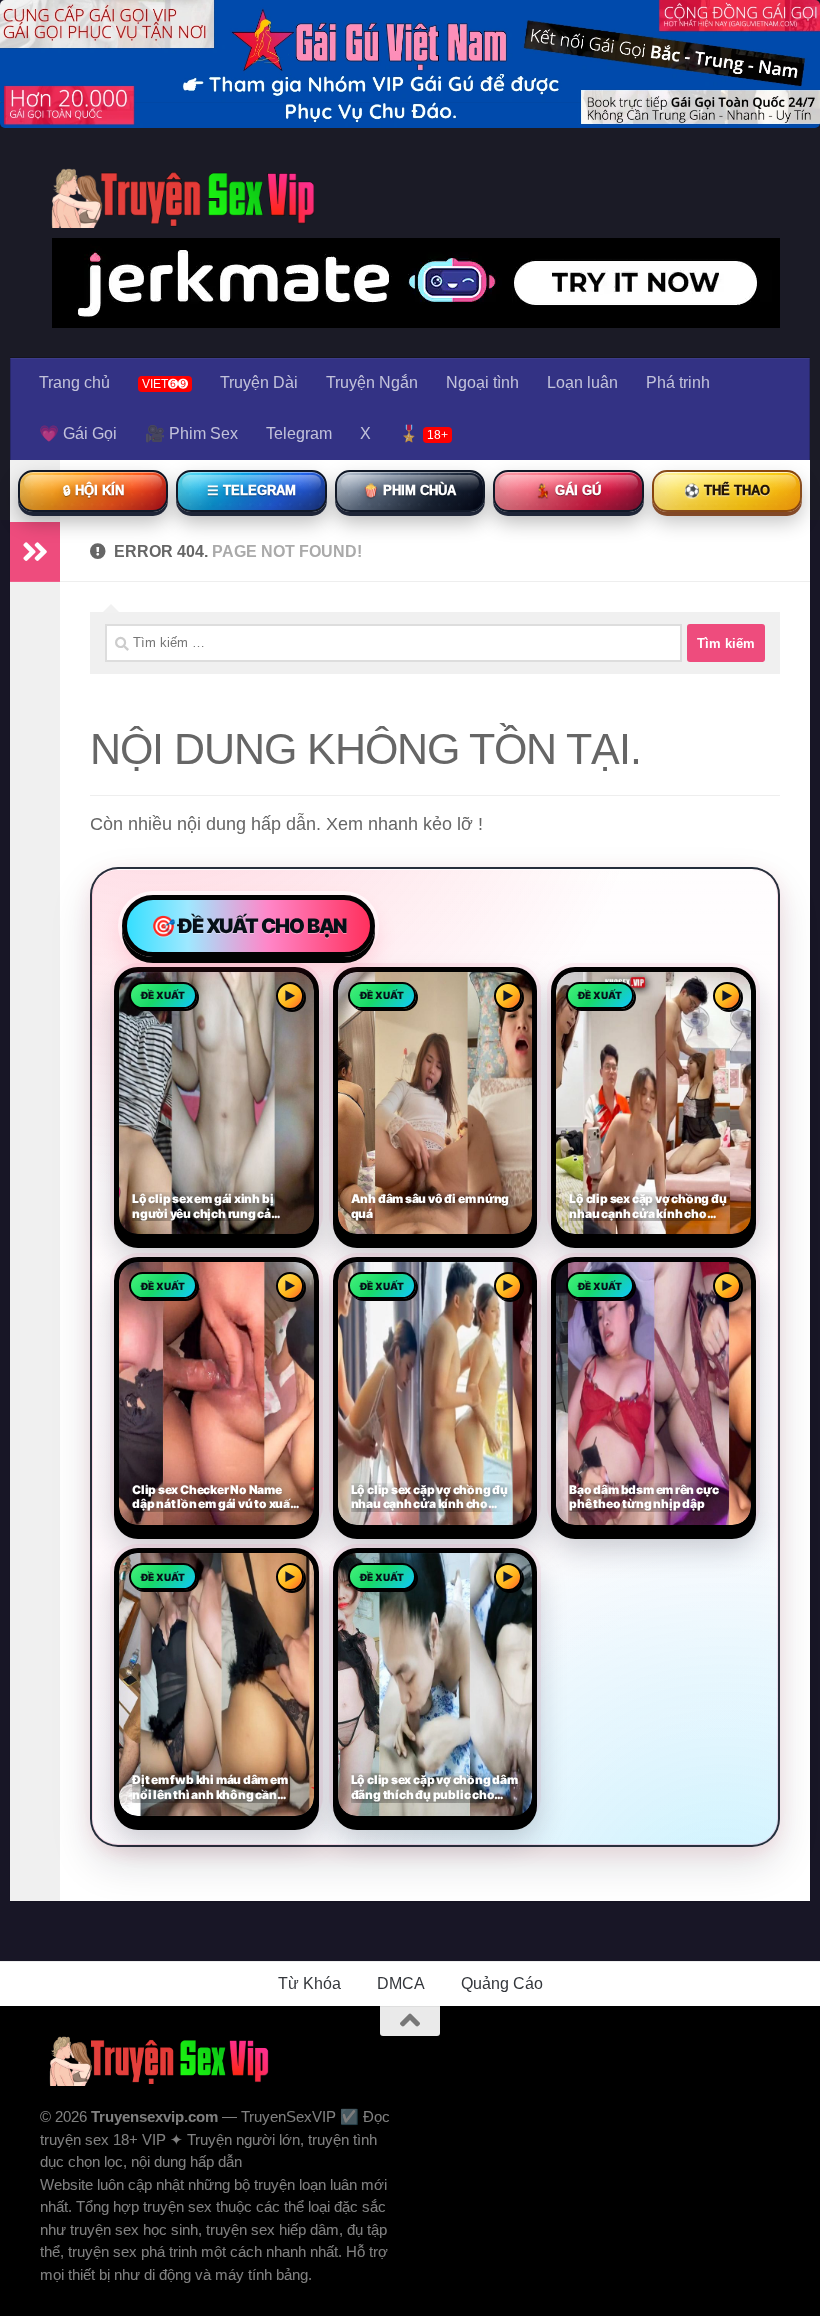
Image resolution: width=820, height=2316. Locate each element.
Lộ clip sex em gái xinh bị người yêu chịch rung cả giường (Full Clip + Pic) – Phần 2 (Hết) (202, 1207)
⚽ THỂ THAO (727, 491)
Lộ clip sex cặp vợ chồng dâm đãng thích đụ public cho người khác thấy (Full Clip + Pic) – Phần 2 (434, 1788)
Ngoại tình (482, 382)
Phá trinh (678, 382)
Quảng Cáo (502, 1983)
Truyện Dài (259, 382)
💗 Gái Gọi (78, 433)
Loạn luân (582, 382)
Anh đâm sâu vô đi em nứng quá (430, 1206)
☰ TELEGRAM (251, 491)
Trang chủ (74, 382)
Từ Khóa (309, 1983)
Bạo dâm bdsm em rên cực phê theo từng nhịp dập (643, 1497)
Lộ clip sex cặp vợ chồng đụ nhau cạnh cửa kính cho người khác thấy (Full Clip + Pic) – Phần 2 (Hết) (648, 1207)
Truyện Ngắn (372, 382)
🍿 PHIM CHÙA (409, 491)
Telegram (299, 433)
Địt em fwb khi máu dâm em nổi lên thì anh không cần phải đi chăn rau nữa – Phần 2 (215, 1788)
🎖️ (423, 433)
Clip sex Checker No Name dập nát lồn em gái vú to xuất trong (213, 1498)
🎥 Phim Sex (191, 433)
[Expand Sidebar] (35, 552)
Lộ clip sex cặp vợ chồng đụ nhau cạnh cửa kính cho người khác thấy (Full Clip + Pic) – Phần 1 (430, 1498)
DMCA (401, 1983)
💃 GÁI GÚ (568, 491)
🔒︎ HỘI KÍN (93, 491)
